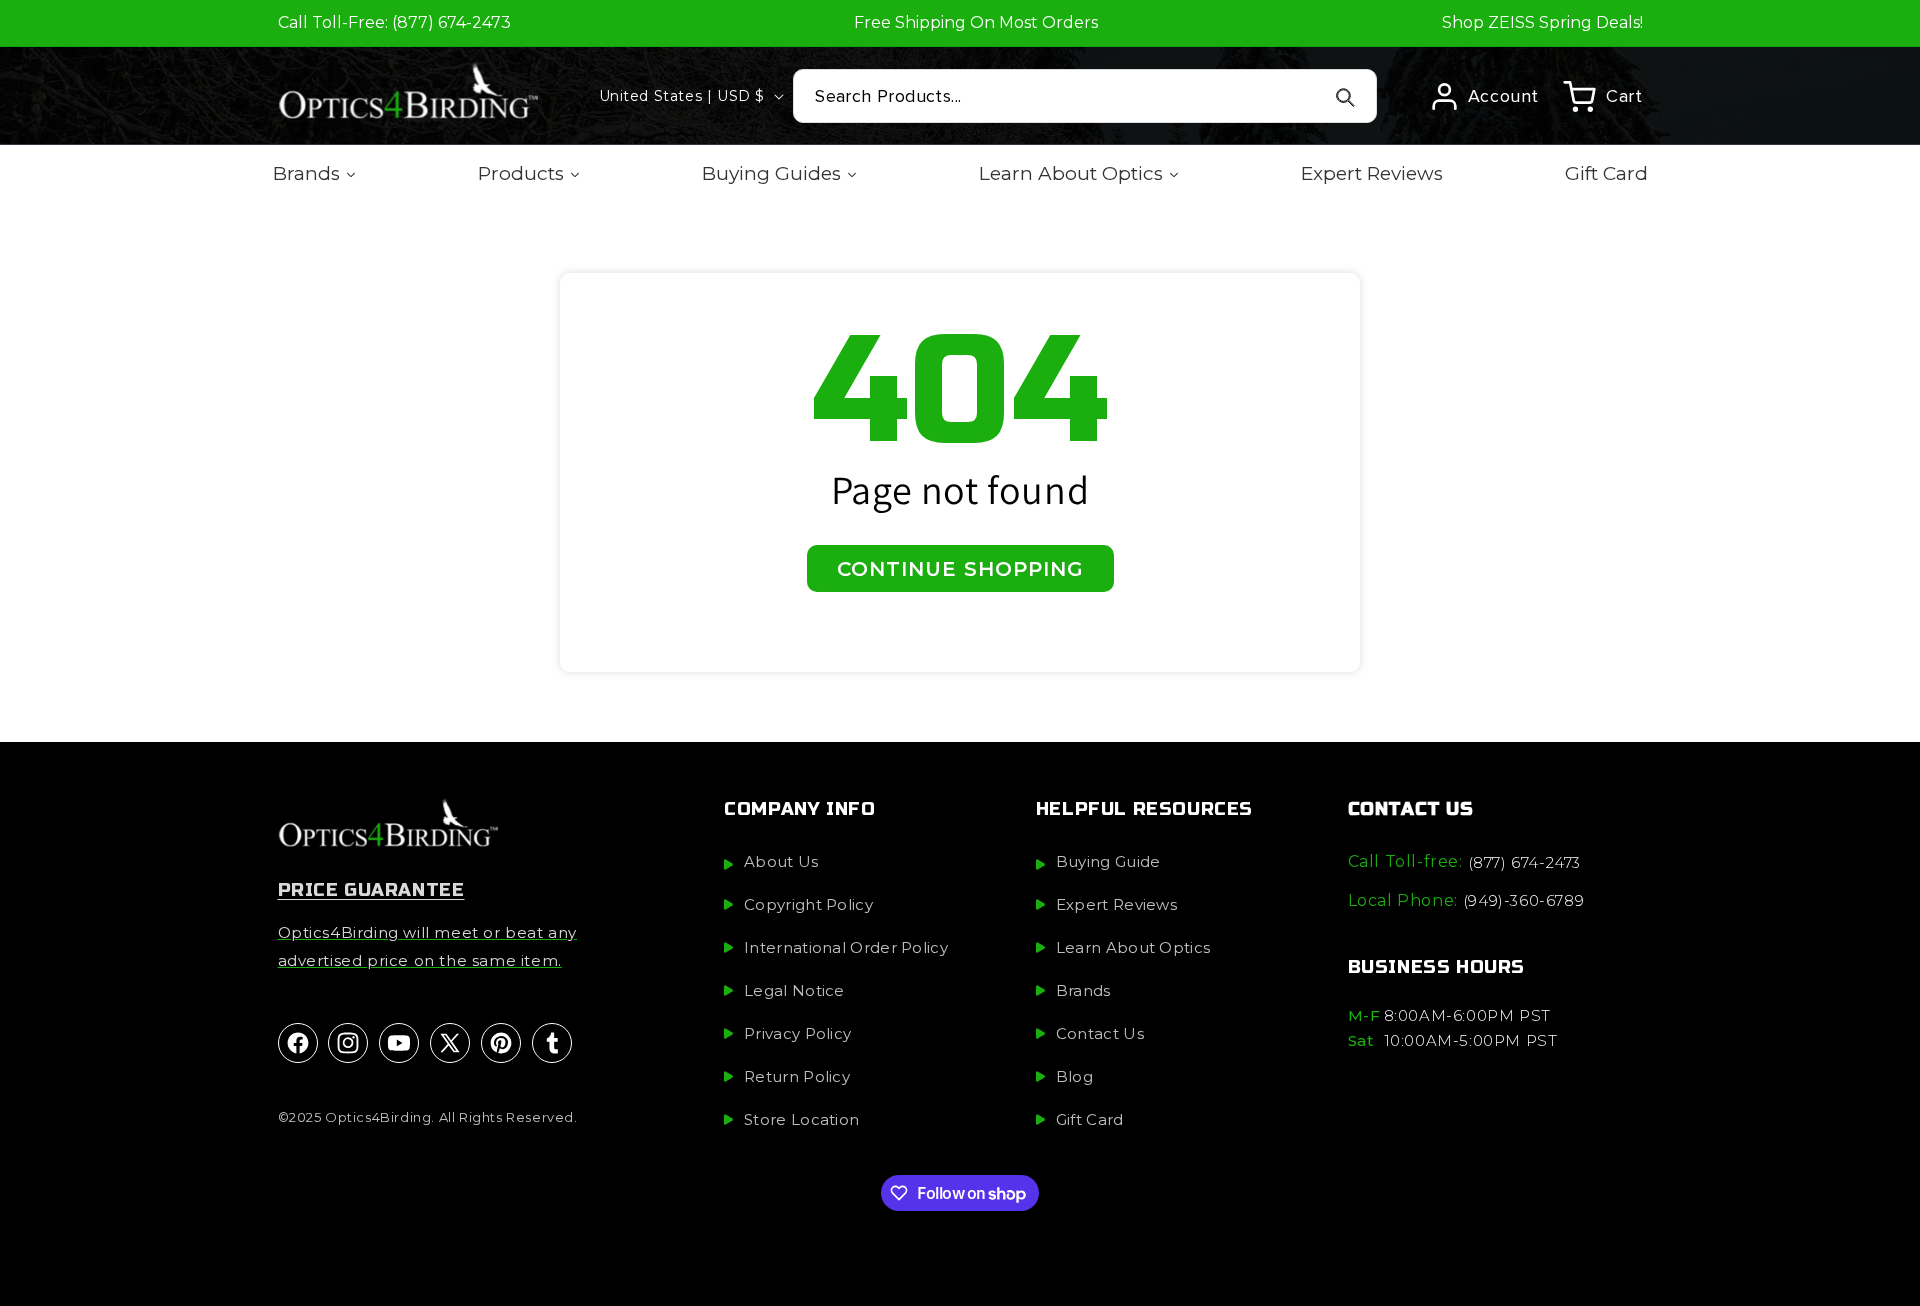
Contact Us (1100, 1034)
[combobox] (1085, 96)
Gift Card (1090, 1120)
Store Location (801, 1120)
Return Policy (797, 1077)
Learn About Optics (1133, 948)
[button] (1602, 96)
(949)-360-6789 (1523, 900)
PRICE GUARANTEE (371, 891)
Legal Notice (794, 991)
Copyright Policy (808, 905)
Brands (1083, 991)
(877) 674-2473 (1524, 863)
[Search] (1346, 97)
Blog (1074, 1077)
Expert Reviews (1116, 905)
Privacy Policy (797, 1034)
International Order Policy (846, 948)
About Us (781, 862)
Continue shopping (960, 569)
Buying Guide (1108, 862)
